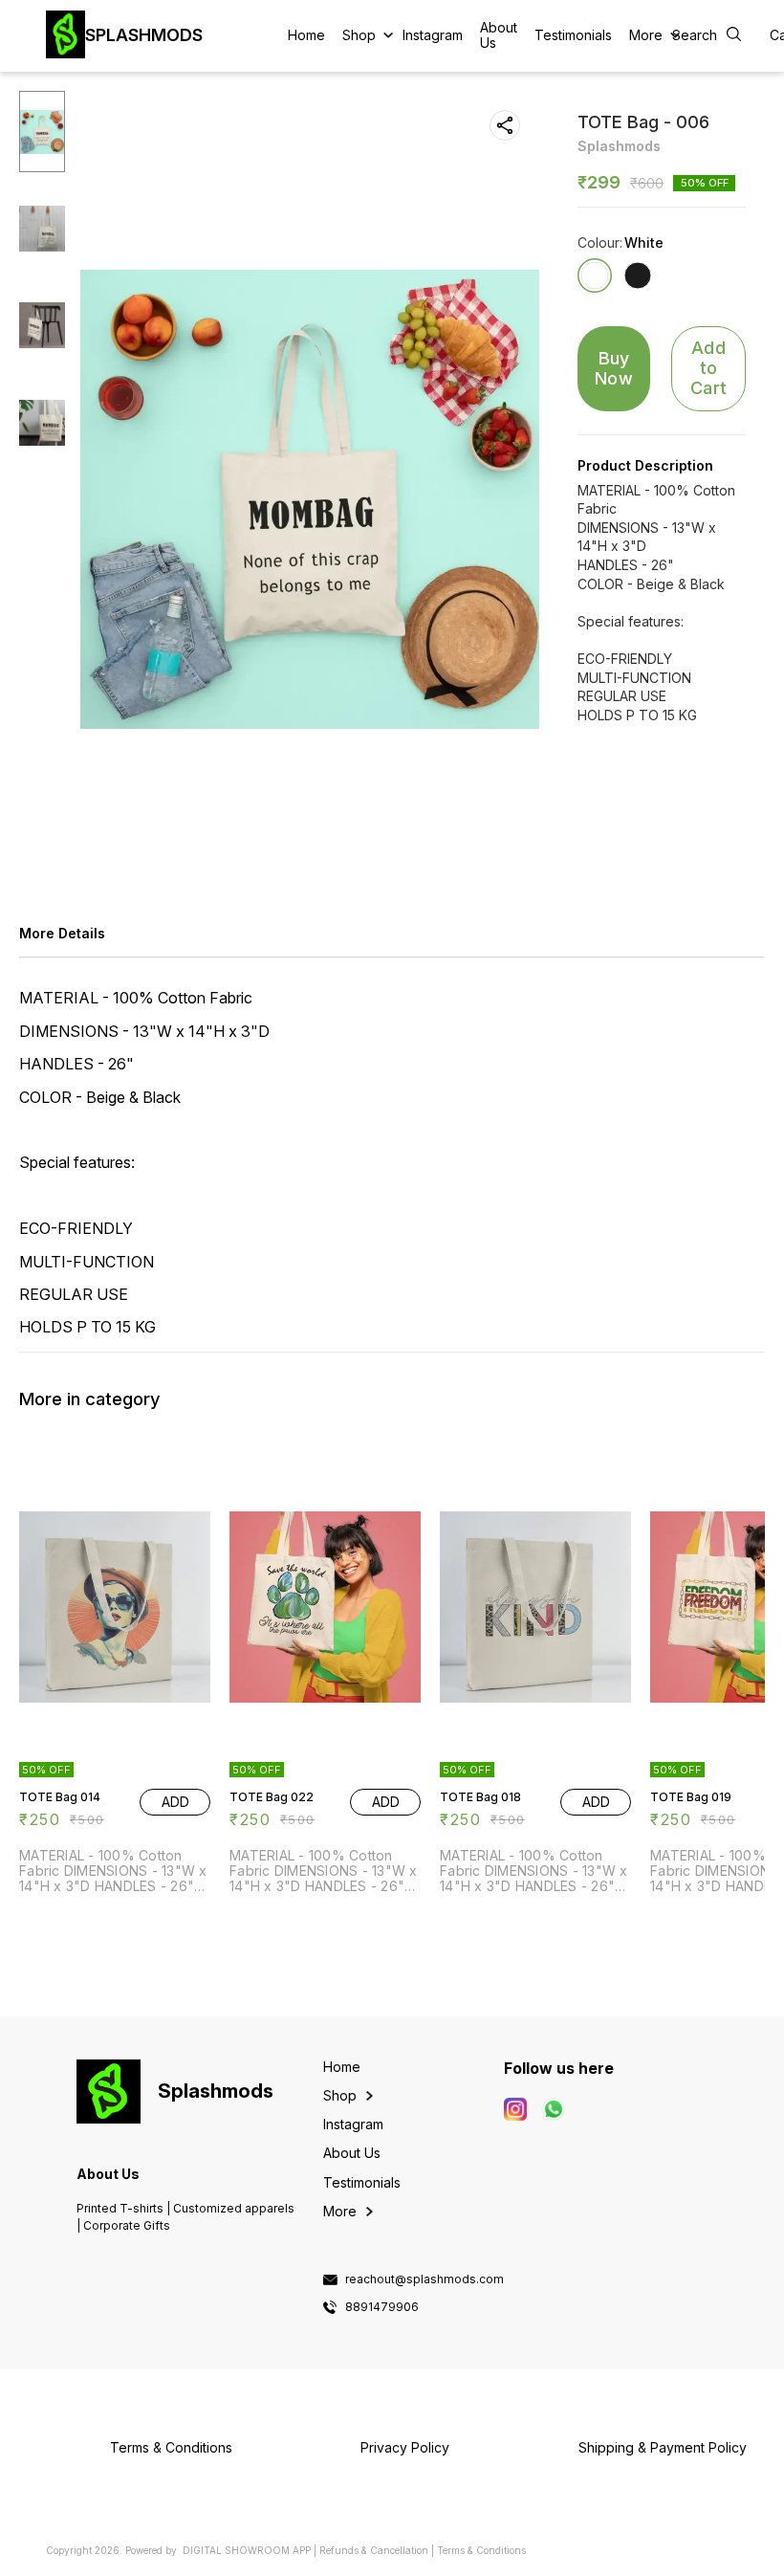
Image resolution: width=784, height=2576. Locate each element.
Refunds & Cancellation (374, 2550)
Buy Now (614, 368)
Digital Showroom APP (247, 2550)
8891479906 (382, 2307)
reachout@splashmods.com (425, 2279)
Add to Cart (708, 367)
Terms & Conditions (481, 2550)
